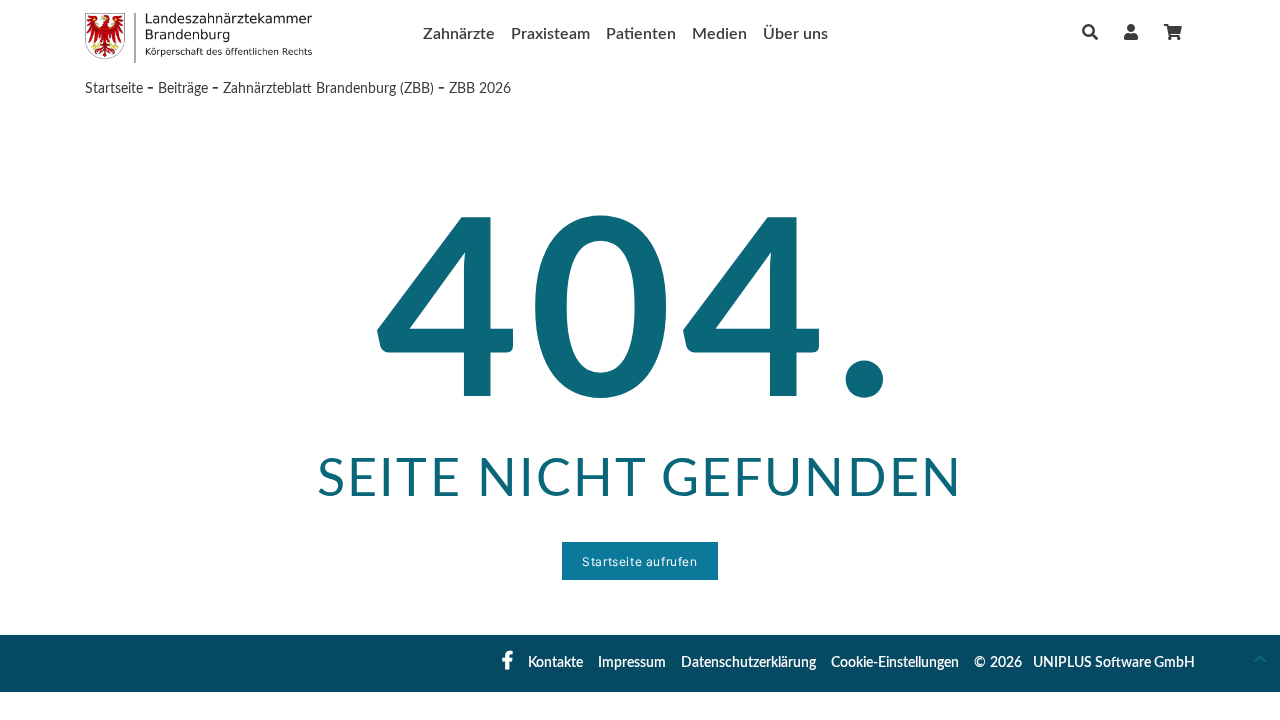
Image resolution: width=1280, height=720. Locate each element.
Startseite (114, 89)
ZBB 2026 (480, 89)
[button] (1131, 32)
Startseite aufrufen (639, 561)
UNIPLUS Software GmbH (1114, 663)
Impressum (632, 663)
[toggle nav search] (1090, 33)
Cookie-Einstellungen (895, 663)
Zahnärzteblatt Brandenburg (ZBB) (328, 89)
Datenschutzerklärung (748, 663)
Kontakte (555, 663)
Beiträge (183, 89)
